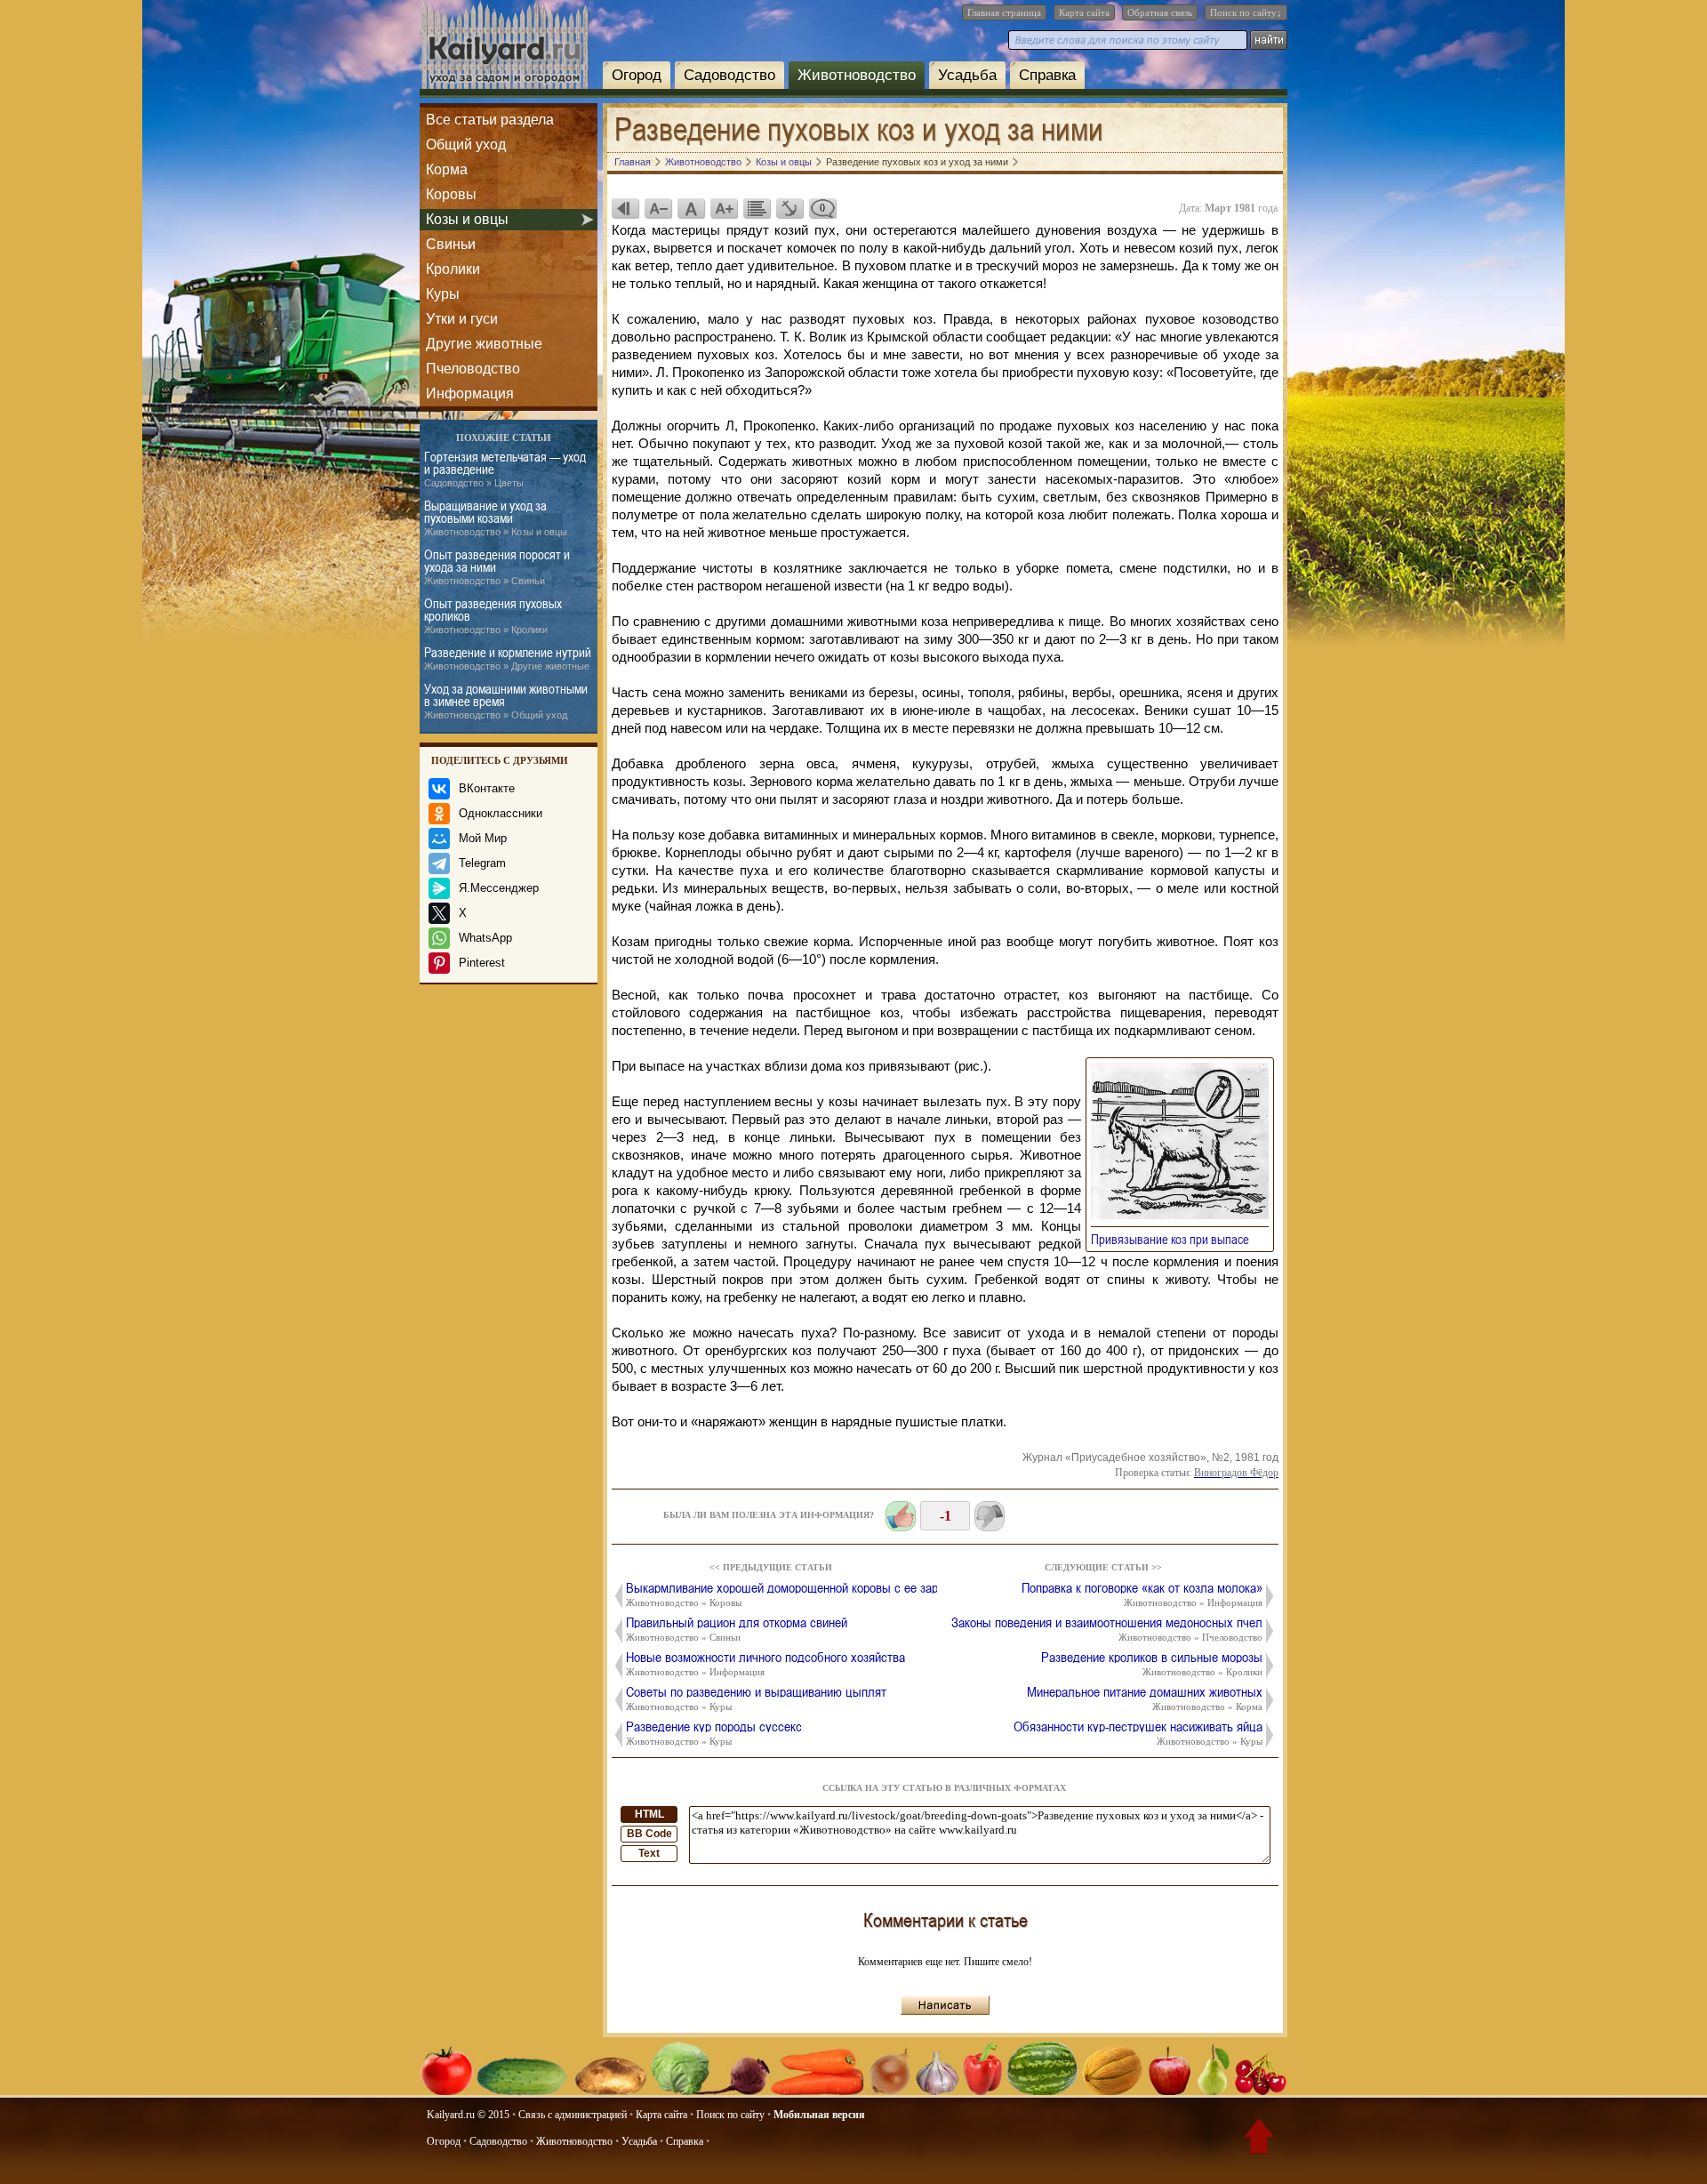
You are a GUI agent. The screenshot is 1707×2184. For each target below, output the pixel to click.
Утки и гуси (462, 319)
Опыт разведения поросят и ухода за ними (497, 567)
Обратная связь (1160, 12)
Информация (470, 393)
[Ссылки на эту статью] (789, 208)
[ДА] (901, 1516)
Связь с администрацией (573, 2115)
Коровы (451, 194)
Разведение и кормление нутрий (508, 658)
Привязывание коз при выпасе (1175, 1239)
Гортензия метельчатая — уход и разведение (505, 469)
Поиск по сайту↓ (1246, 12)
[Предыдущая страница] (625, 208)
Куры (443, 294)
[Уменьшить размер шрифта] (658, 208)
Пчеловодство (473, 369)
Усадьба (967, 75)
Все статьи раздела (490, 120)
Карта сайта (1084, 12)
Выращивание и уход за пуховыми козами (496, 518)
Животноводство (857, 75)
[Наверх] (1259, 2140)
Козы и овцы (467, 219)
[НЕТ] (990, 1516)
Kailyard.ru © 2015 (468, 2115)
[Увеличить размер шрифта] (724, 208)
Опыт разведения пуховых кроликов (493, 616)
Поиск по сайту (730, 2115)
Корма (447, 169)
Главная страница (1004, 12)
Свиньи (451, 244)
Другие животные (484, 344)
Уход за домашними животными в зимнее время (506, 701)
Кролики (453, 269)
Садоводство (729, 75)
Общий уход (466, 145)
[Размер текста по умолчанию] (691, 208)
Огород (637, 75)
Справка (1047, 75)
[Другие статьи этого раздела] (757, 208)
